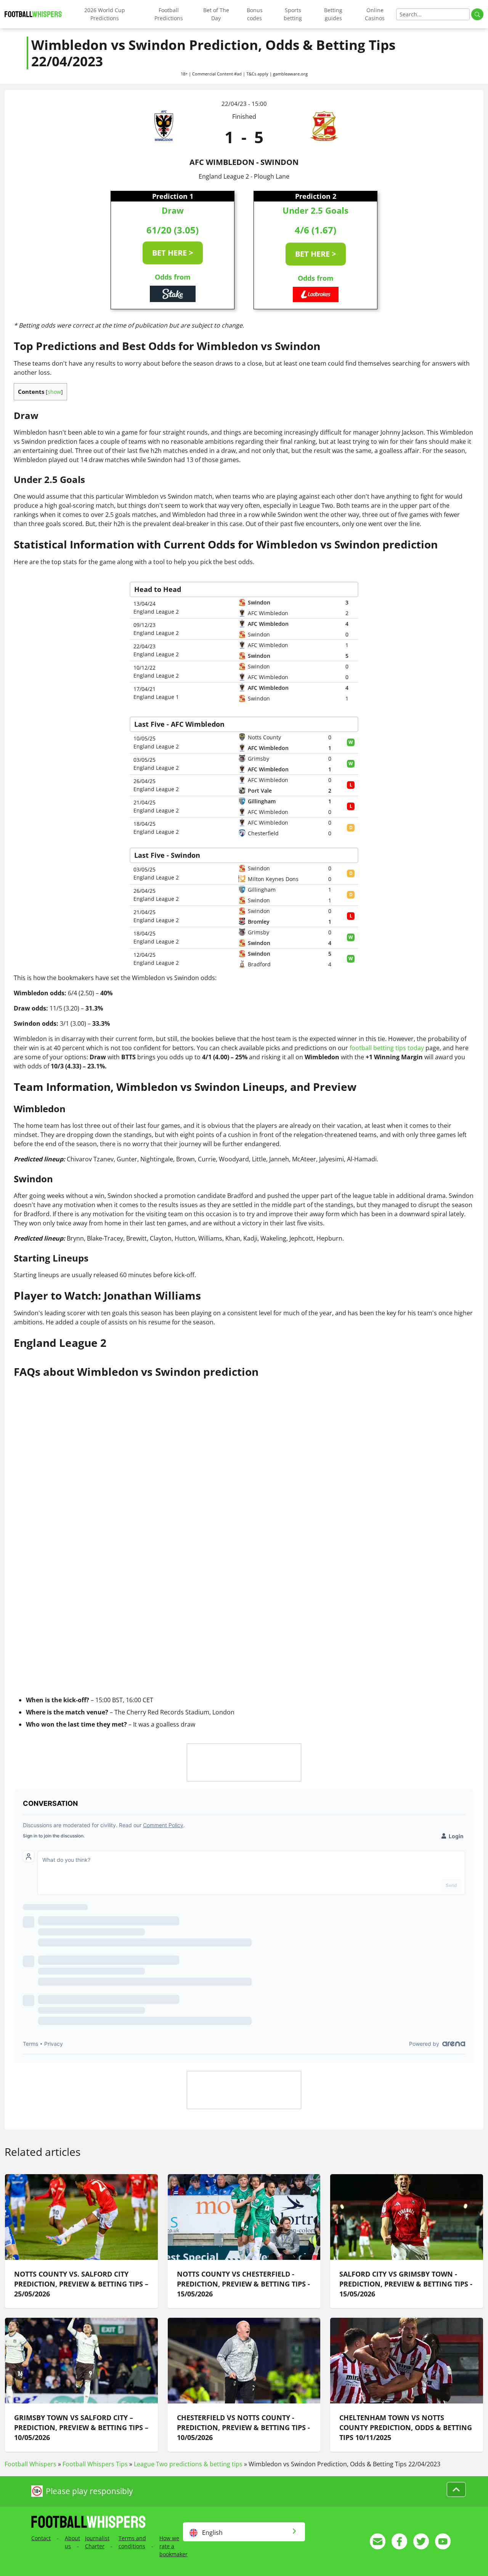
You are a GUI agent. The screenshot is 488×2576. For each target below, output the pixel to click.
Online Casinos (375, 14)
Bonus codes (255, 14)
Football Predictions (169, 14)
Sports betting (293, 14)
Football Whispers (30, 2464)
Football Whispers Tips (95, 2464)
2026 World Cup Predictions (105, 14)
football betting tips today (387, 1048)
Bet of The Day (216, 14)
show (54, 392)
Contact (41, 2538)
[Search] (477, 14)
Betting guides (333, 14)
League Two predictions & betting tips (188, 2464)
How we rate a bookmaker (173, 2546)
